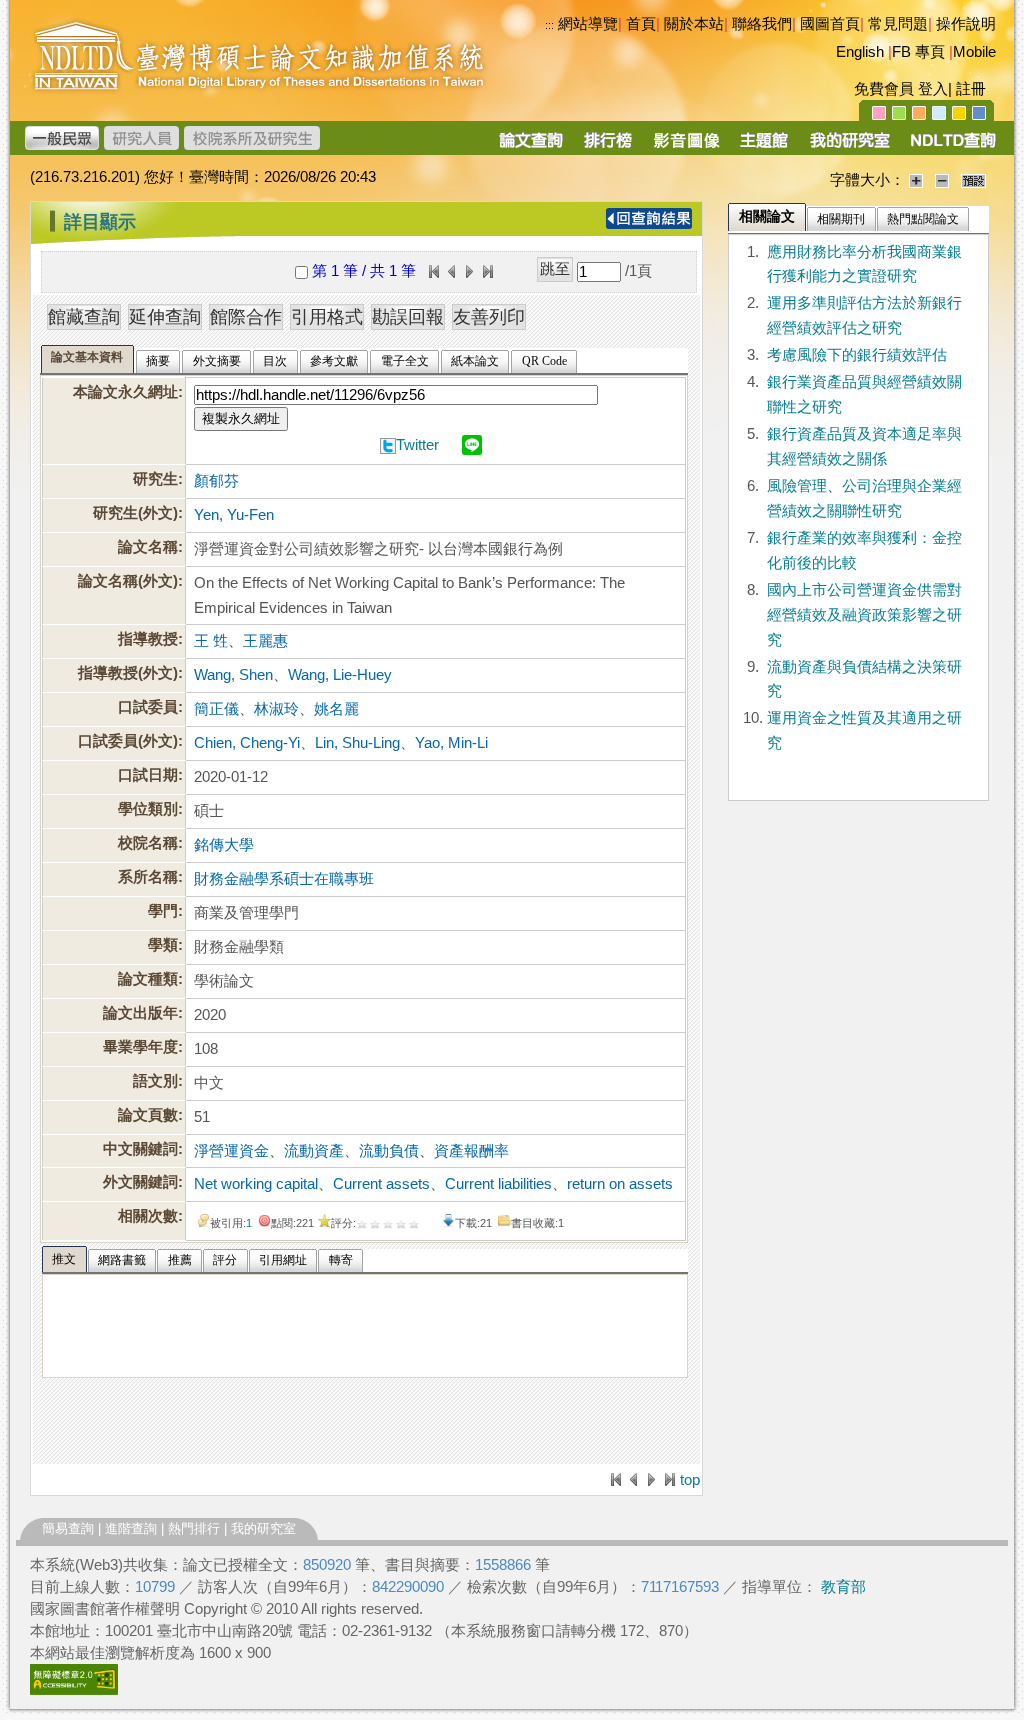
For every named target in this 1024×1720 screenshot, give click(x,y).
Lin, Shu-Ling (357, 743)
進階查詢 (131, 1528)
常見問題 (898, 24)
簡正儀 (216, 709)
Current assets (381, 1184)
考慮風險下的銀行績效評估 (857, 355)
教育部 (843, 1587)
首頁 (641, 24)
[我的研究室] (849, 147)
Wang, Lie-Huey (340, 675)
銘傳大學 (224, 845)
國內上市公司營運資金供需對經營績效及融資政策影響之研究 (864, 615)
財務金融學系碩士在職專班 (284, 879)
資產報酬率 (471, 1151)
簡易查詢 (68, 1528)
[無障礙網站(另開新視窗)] (74, 1690)
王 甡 (211, 641)
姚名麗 (336, 709)
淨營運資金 (231, 1151)
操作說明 (966, 24)
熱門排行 (194, 1528)
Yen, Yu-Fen (234, 515)
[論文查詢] (530, 147)
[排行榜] (608, 147)
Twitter (417, 445)
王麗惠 (265, 641)
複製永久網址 (241, 418)
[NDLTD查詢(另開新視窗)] (951, 147)
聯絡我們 (762, 24)
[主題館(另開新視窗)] (764, 147)
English (860, 52)
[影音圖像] (686, 147)
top (690, 1480)
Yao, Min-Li (451, 743)
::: (35, 214)
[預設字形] (973, 180)
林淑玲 (276, 709)
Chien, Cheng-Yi (247, 743)
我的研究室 (263, 1528)
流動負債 (389, 1151)
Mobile (974, 52)
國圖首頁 (830, 24)
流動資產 (314, 1151)
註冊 (971, 89)
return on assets (620, 1184)
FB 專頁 (918, 52)
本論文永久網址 (125, 392)
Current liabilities (498, 1184)
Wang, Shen (233, 675)
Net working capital (256, 1184)
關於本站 (694, 24)
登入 (933, 89)
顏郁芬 (216, 481)
